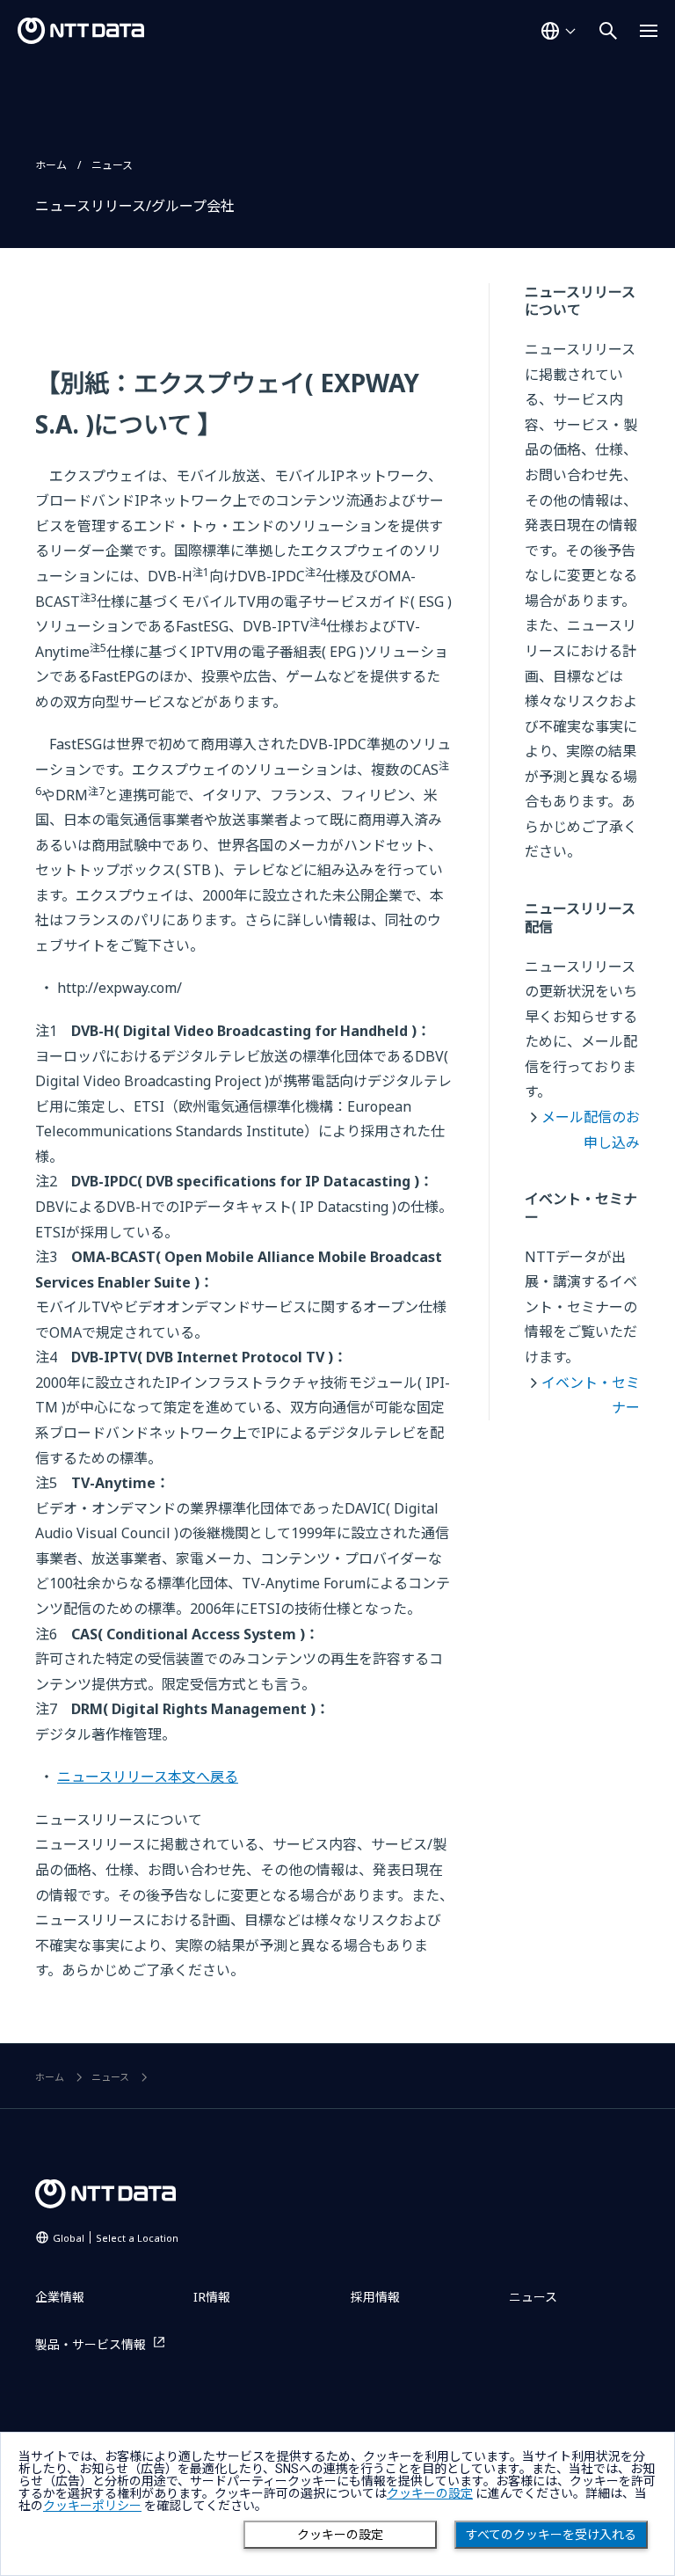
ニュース (112, 165)
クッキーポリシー (92, 2506)
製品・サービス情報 (91, 2344)
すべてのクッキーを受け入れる (551, 2535)
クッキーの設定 (340, 2535)
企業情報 (60, 2297)
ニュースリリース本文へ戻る (148, 1777)
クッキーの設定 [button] (430, 2493)
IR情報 (212, 2297)
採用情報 (375, 2297)
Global (116, 2238)
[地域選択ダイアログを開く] (558, 31)
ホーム (51, 165)
